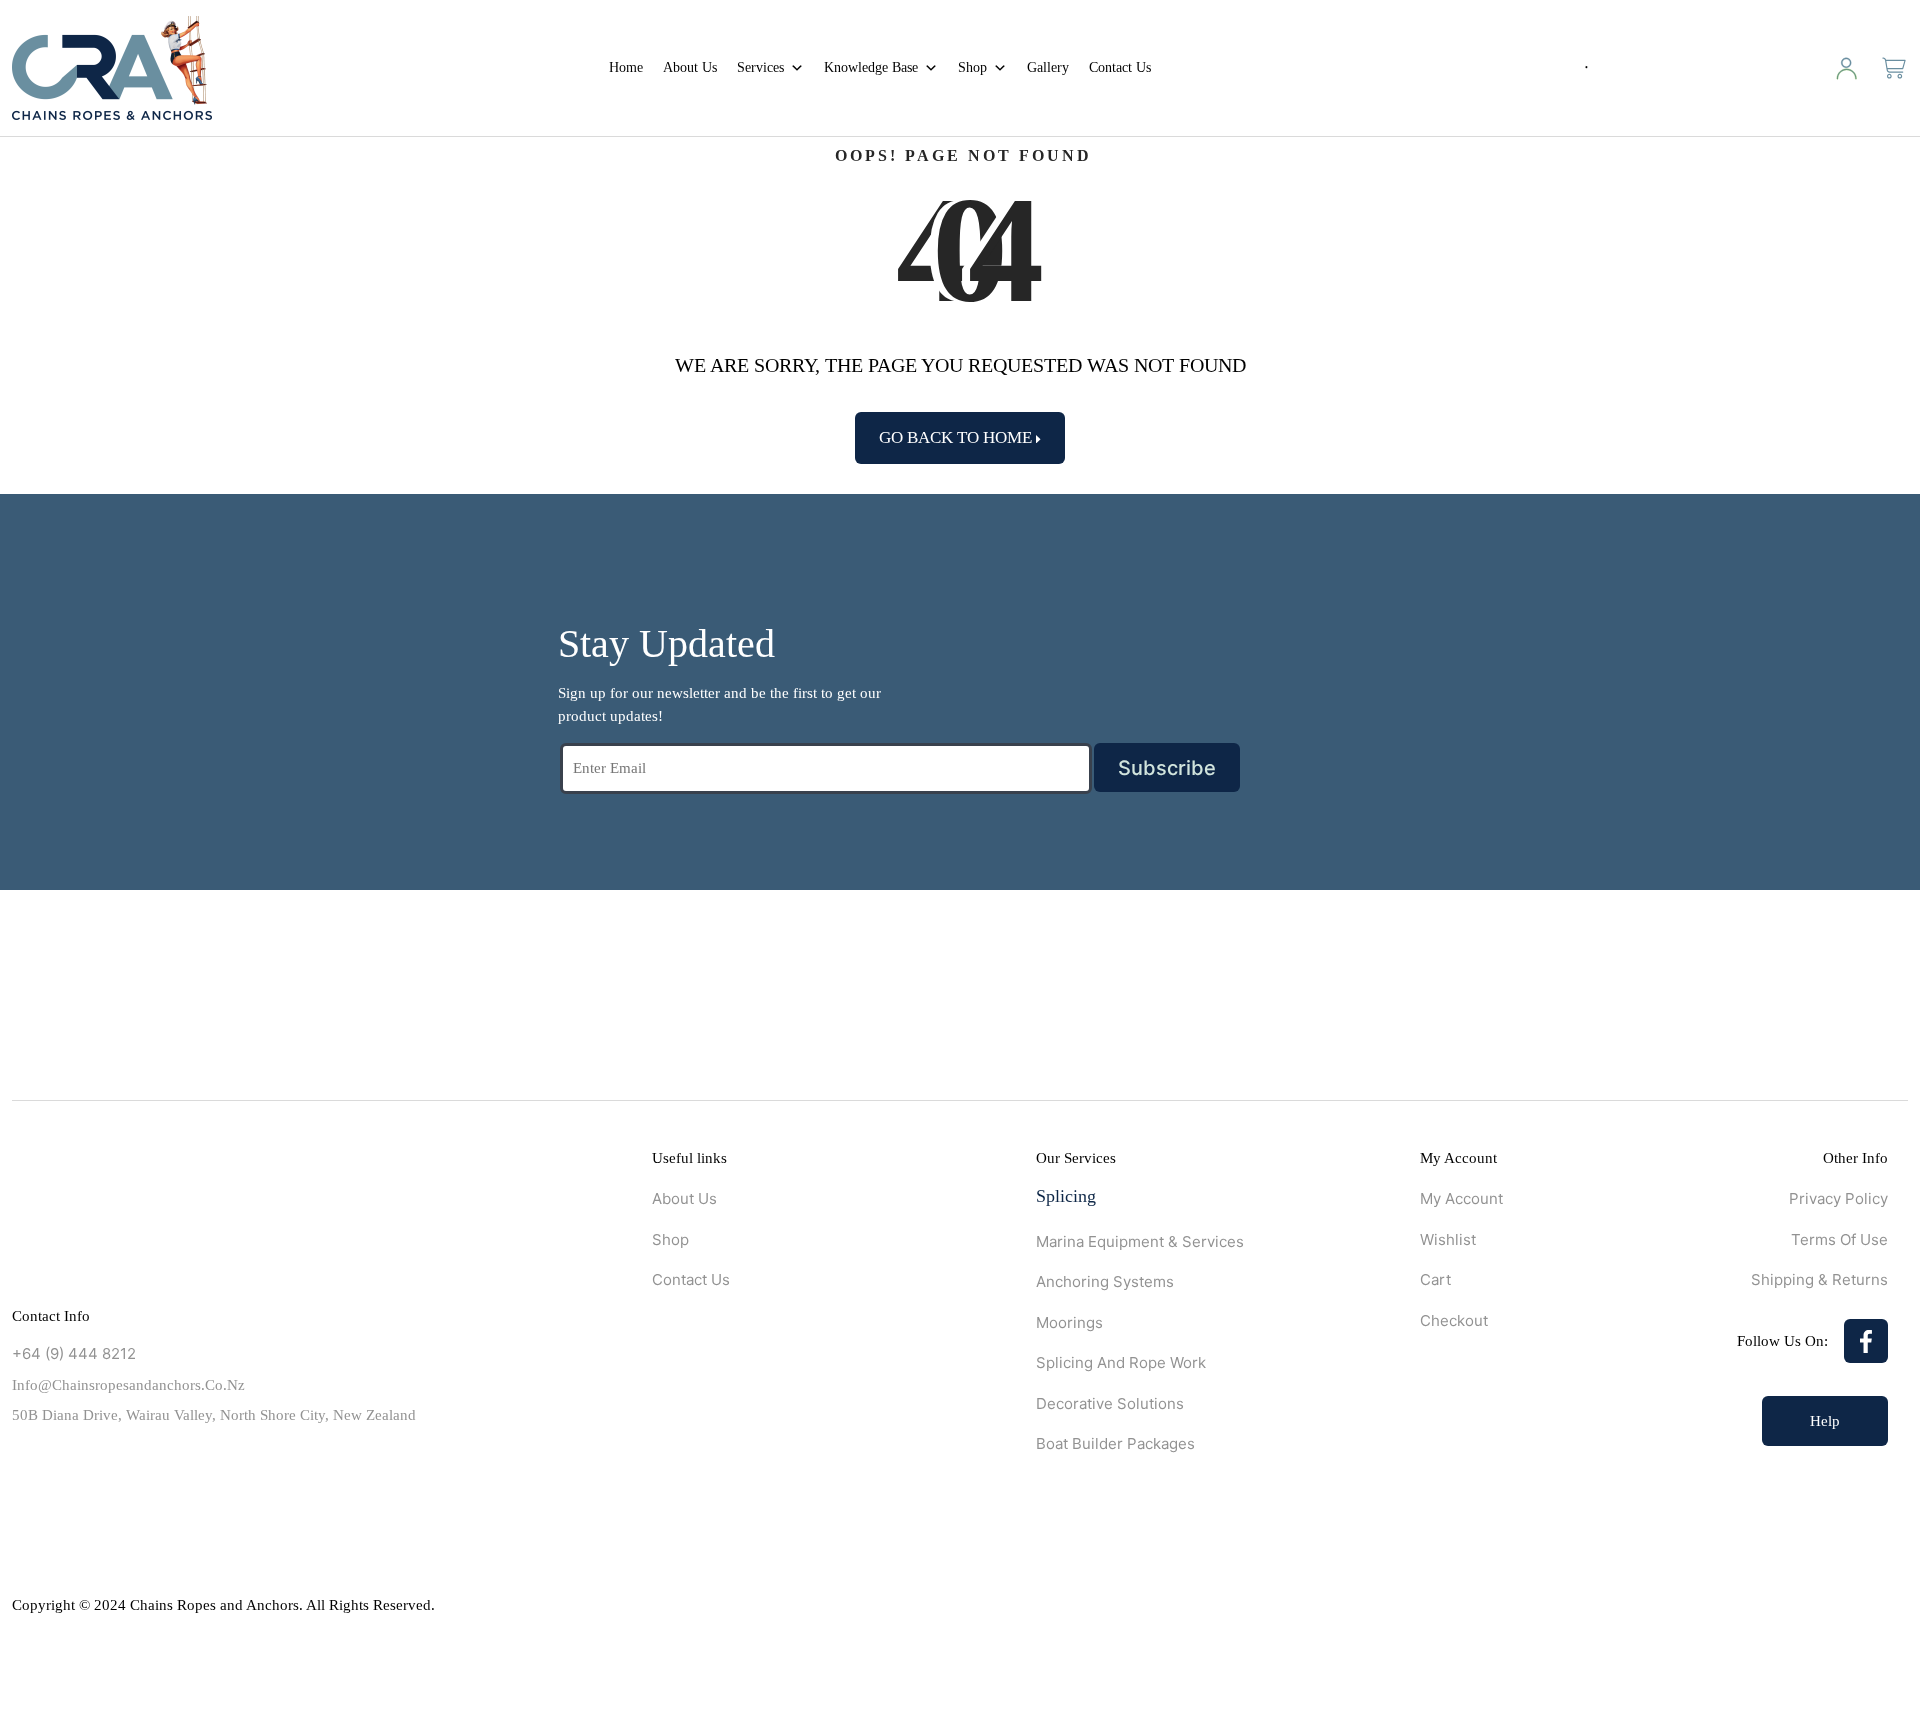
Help (1825, 1421)
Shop (972, 67)
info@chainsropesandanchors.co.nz (128, 1385)
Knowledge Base (871, 67)
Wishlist (1448, 1239)
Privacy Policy (1838, 1198)
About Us (690, 67)
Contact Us (1120, 67)
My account (1461, 1198)
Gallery (1048, 67)
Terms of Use (1839, 1239)
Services (760, 67)
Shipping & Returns (1819, 1279)
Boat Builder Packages (1115, 1443)
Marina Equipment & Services (1140, 1241)
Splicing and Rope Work (1121, 1362)
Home (626, 67)
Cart (1435, 1279)
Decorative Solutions (1110, 1403)
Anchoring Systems (1105, 1281)
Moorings (1069, 1322)
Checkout (1454, 1320)
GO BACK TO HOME (957, 437)
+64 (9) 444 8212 (74, 1353)
